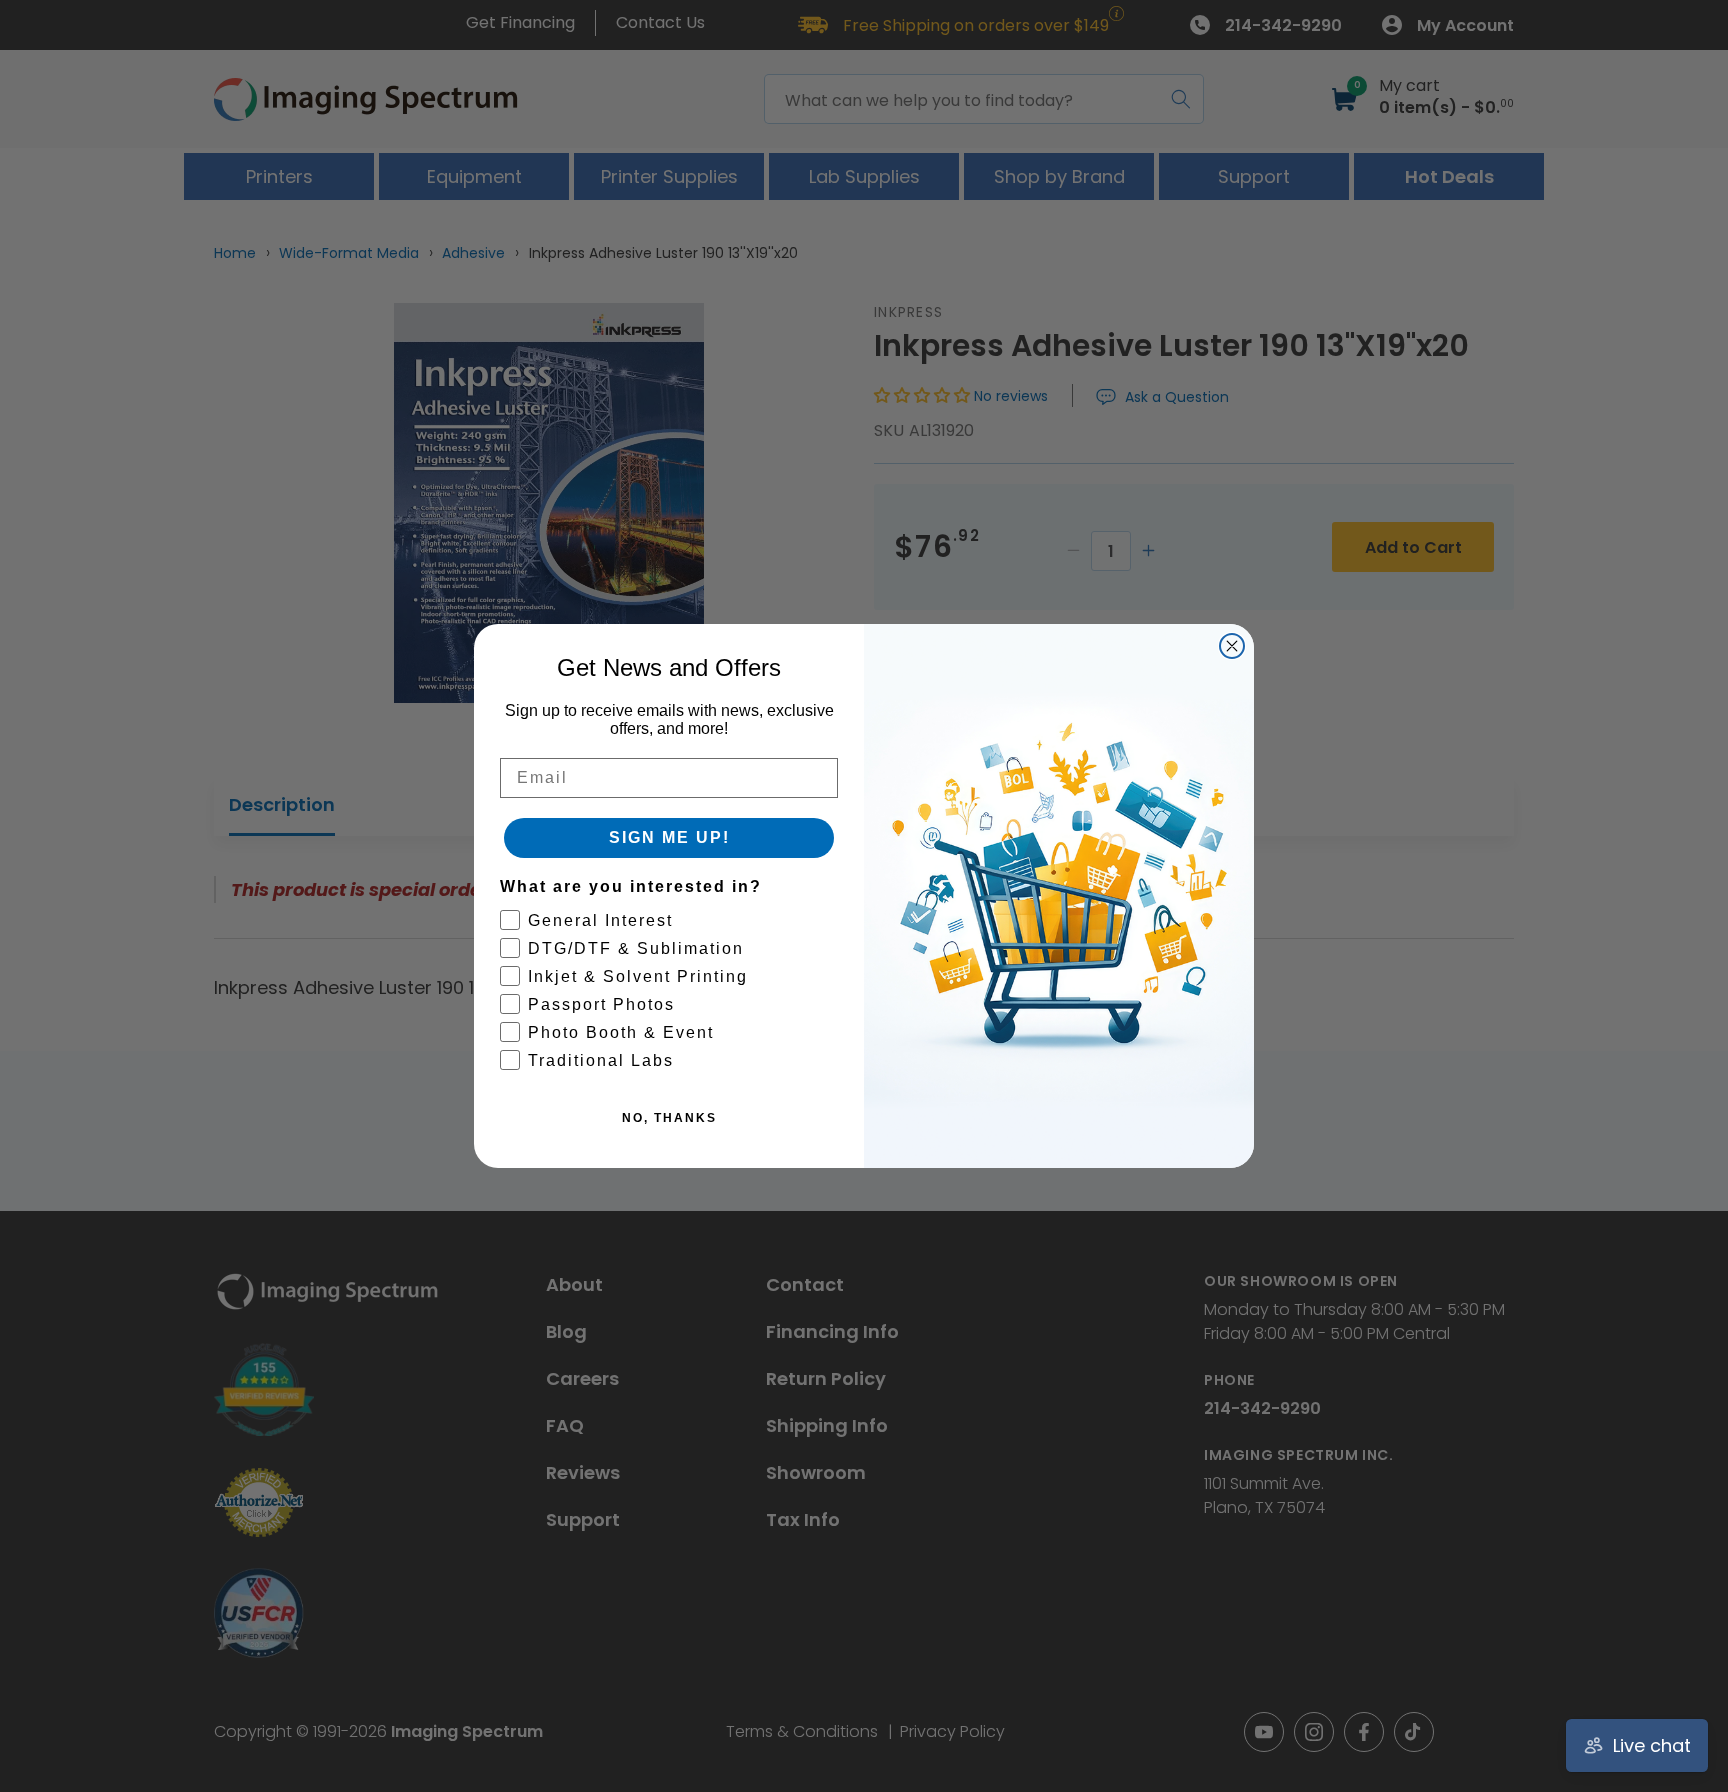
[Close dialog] (1232, 646)
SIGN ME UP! (669, 837)
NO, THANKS (669, 1118)
